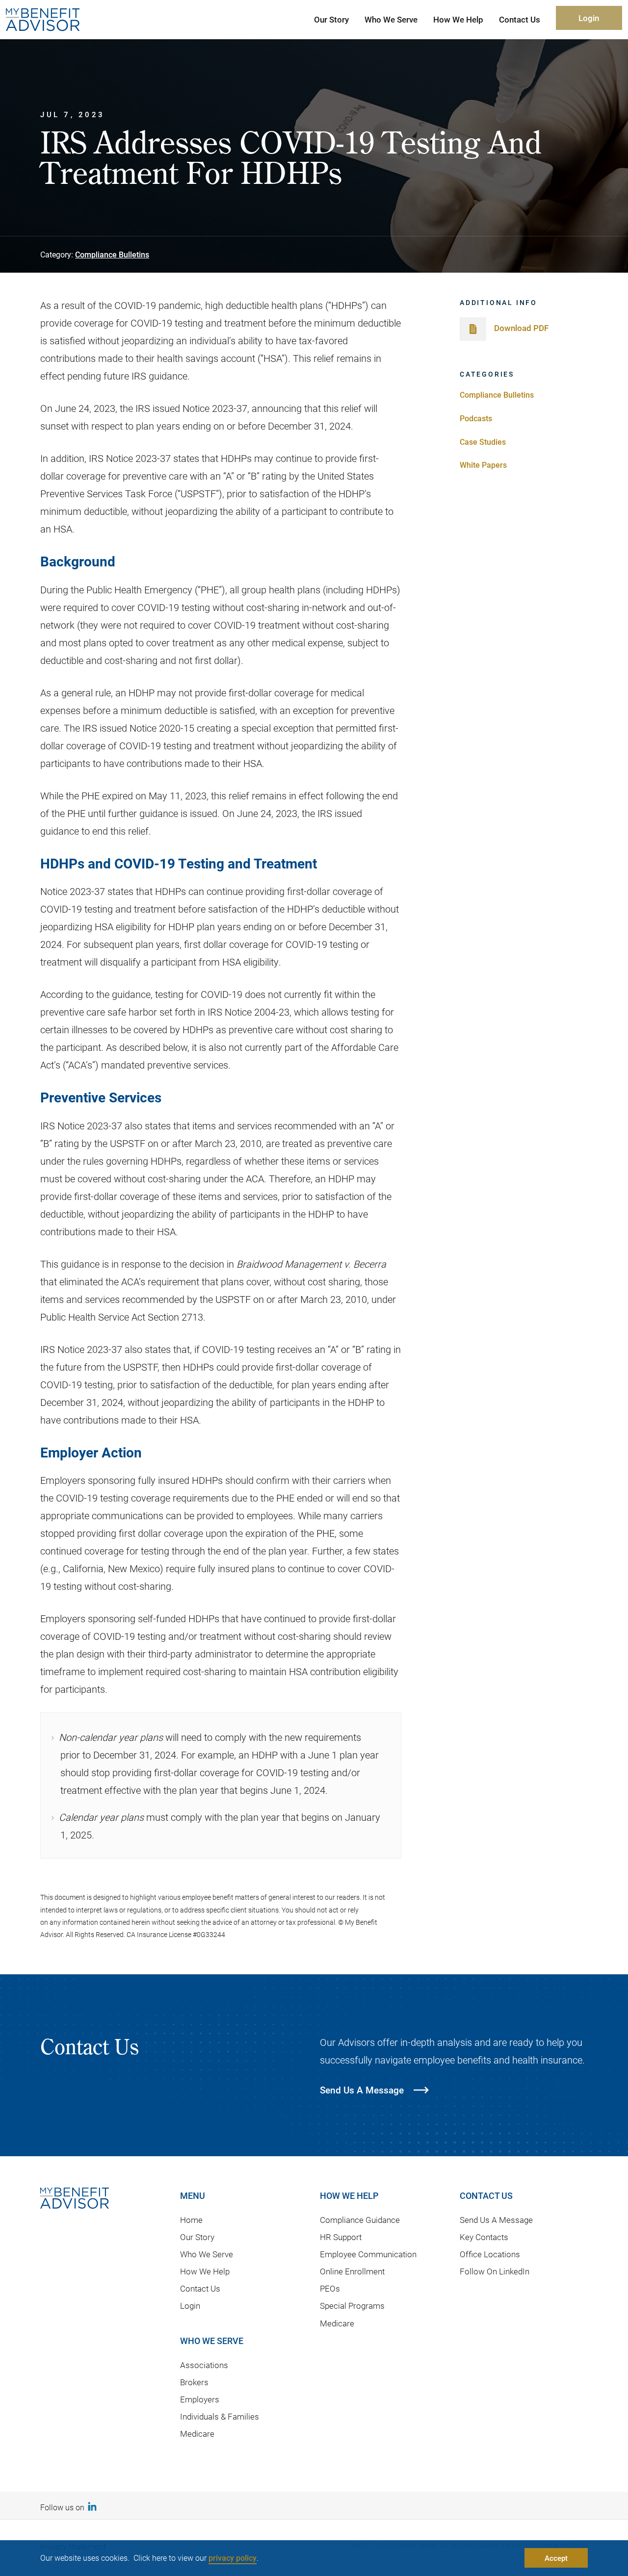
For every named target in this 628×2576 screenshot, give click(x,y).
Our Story (197, 2237)
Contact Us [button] (520, 19)
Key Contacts (484, 2237)
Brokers (194, 2382)
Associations (204, 2365)
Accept (556, 2558)
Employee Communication (368, 2254)
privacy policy (233, 2558)
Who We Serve (207, 2254)
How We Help (205, 2271)
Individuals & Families (220, 2416)
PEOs (330, 2288)
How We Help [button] (458, 19)
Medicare (197, 2434)
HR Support (341, 2237)
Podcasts (476, 418)
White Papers (483, 465)
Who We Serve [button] (391, 19)
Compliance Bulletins (112, 254)
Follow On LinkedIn (495, 2271)
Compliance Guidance (360, 2220)
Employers (200, 2399)
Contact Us (200, 2288)
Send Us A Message (496, 2220)
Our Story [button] (331, 19)
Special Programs (352, 2306)
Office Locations (490, 2254)
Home (191, 2220)
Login (589, 18)
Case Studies (483, 442)
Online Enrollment (352, 2271)
